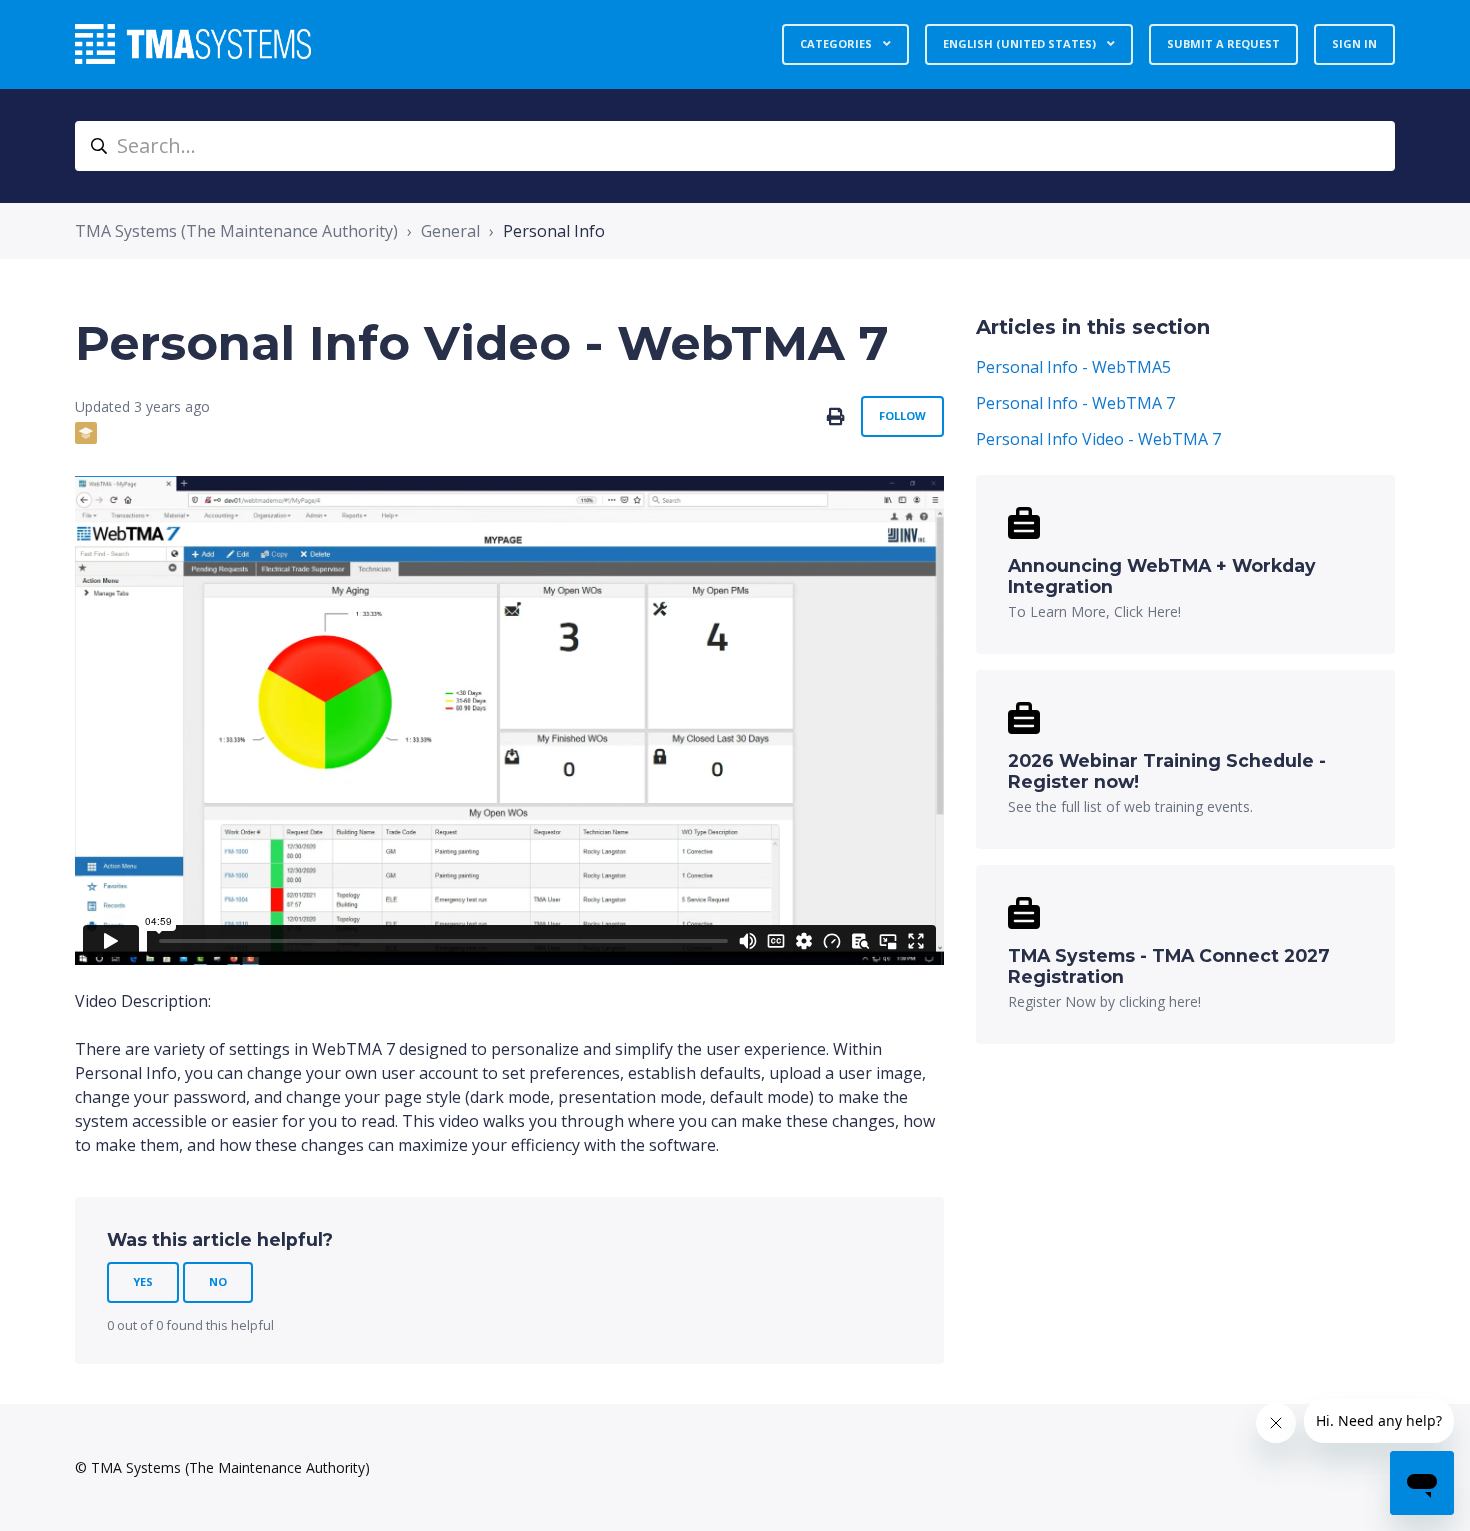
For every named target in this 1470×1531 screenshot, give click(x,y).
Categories (837, 43)
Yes (143, 1281)
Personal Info (554, 231)
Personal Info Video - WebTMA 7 (1098, 439)
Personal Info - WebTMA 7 (1075, 403)
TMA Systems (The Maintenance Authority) (236, 231)
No (218, 1281)
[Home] (193, 44)
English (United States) (1021, 43)
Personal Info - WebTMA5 (1073, 367)
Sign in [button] (1354, 43)
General (450, 231)
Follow (902, 415)
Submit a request (1223, 43)
